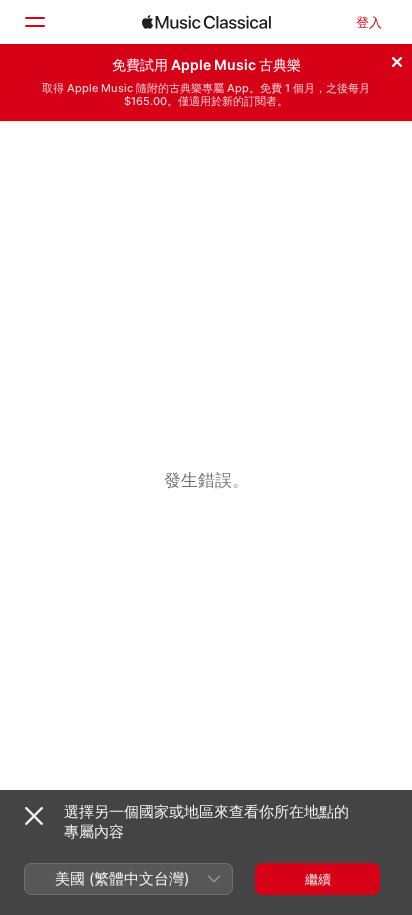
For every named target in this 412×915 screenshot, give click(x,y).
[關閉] (397, 59)
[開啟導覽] (34, 22)
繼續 (318, 879)
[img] (206, 22)
